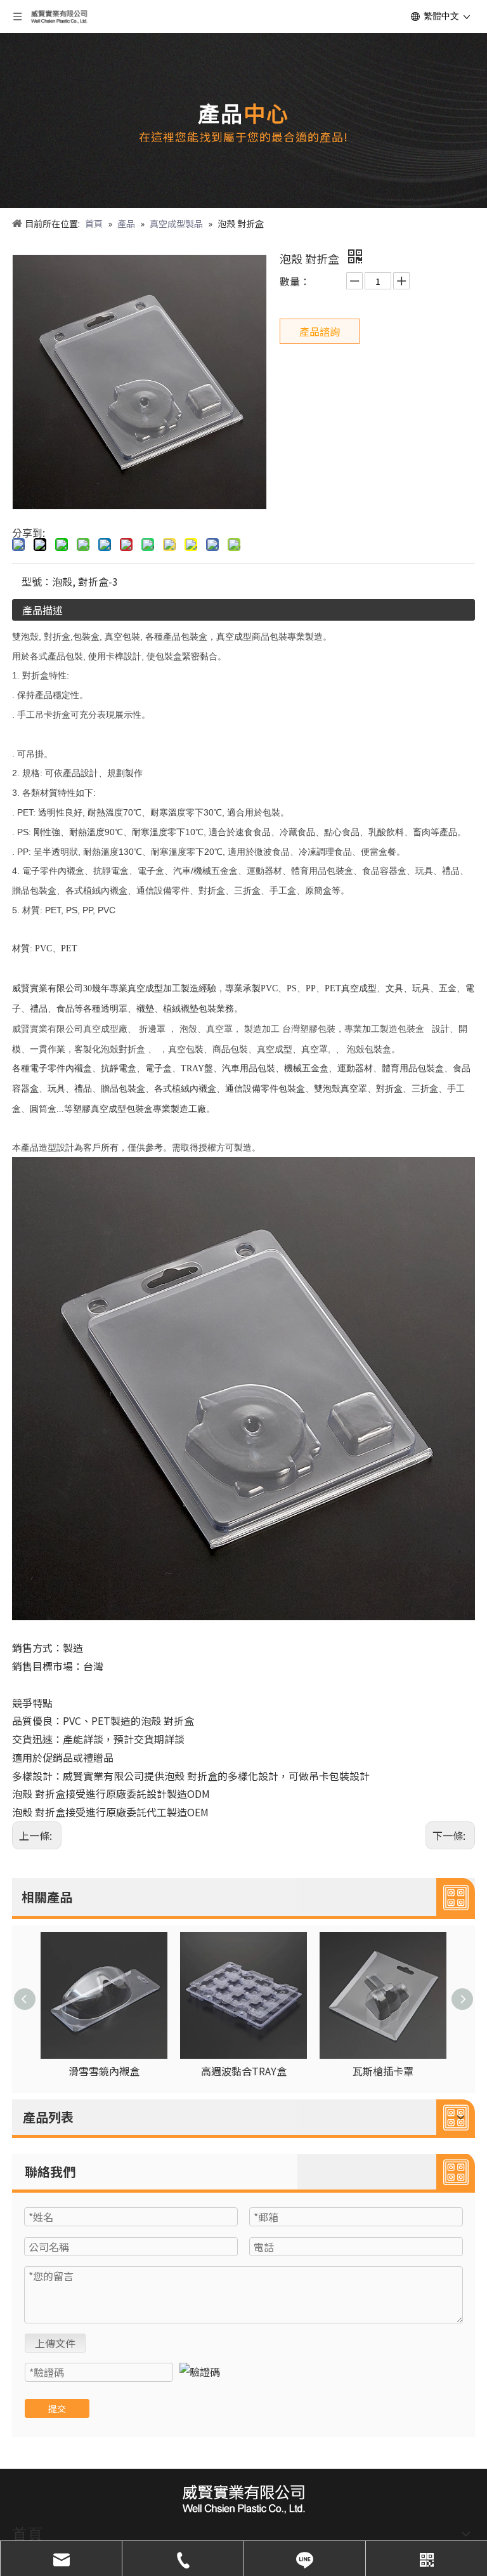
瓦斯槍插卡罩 (383, 2071)
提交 (57, 2408)
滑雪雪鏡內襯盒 (104, 2071)
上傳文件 (55, 2343)
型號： (37, 581)
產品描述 (42, 610)
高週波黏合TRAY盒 (244, 2071)
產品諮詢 (320, 331)
